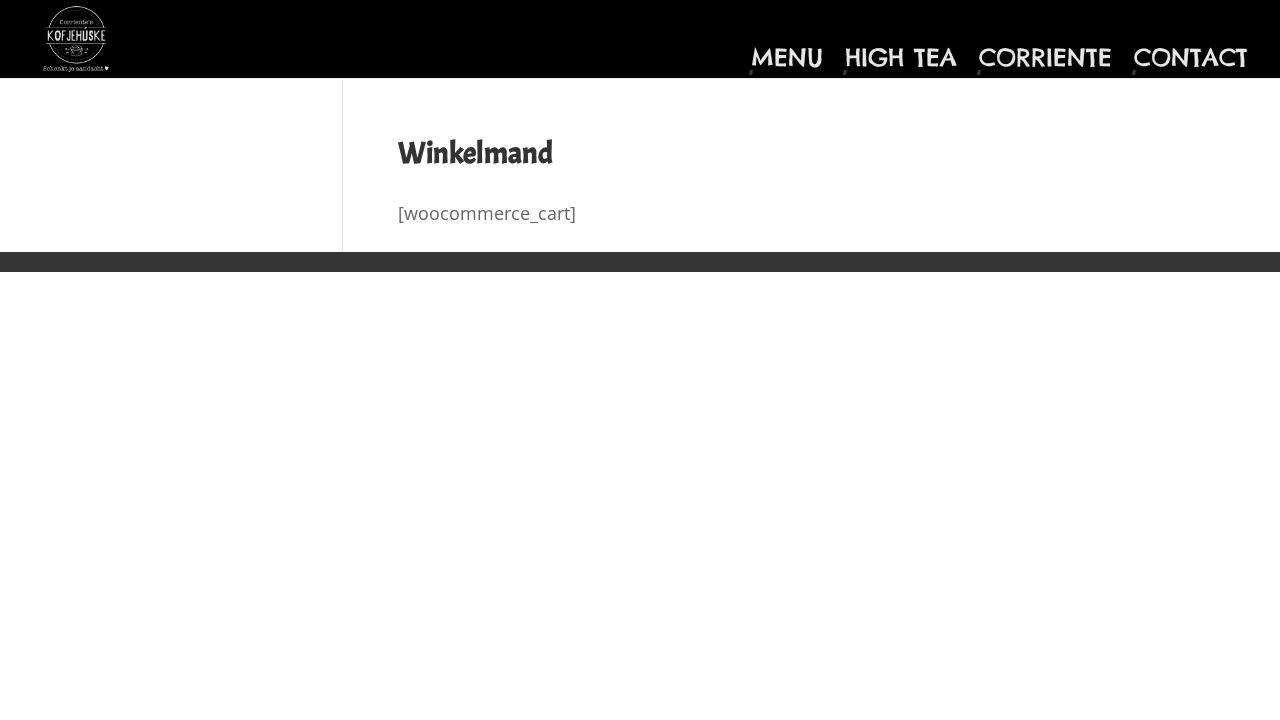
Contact (1191, 61)
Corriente (1045, 61)
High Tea (901, 61)
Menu (787, 61)
